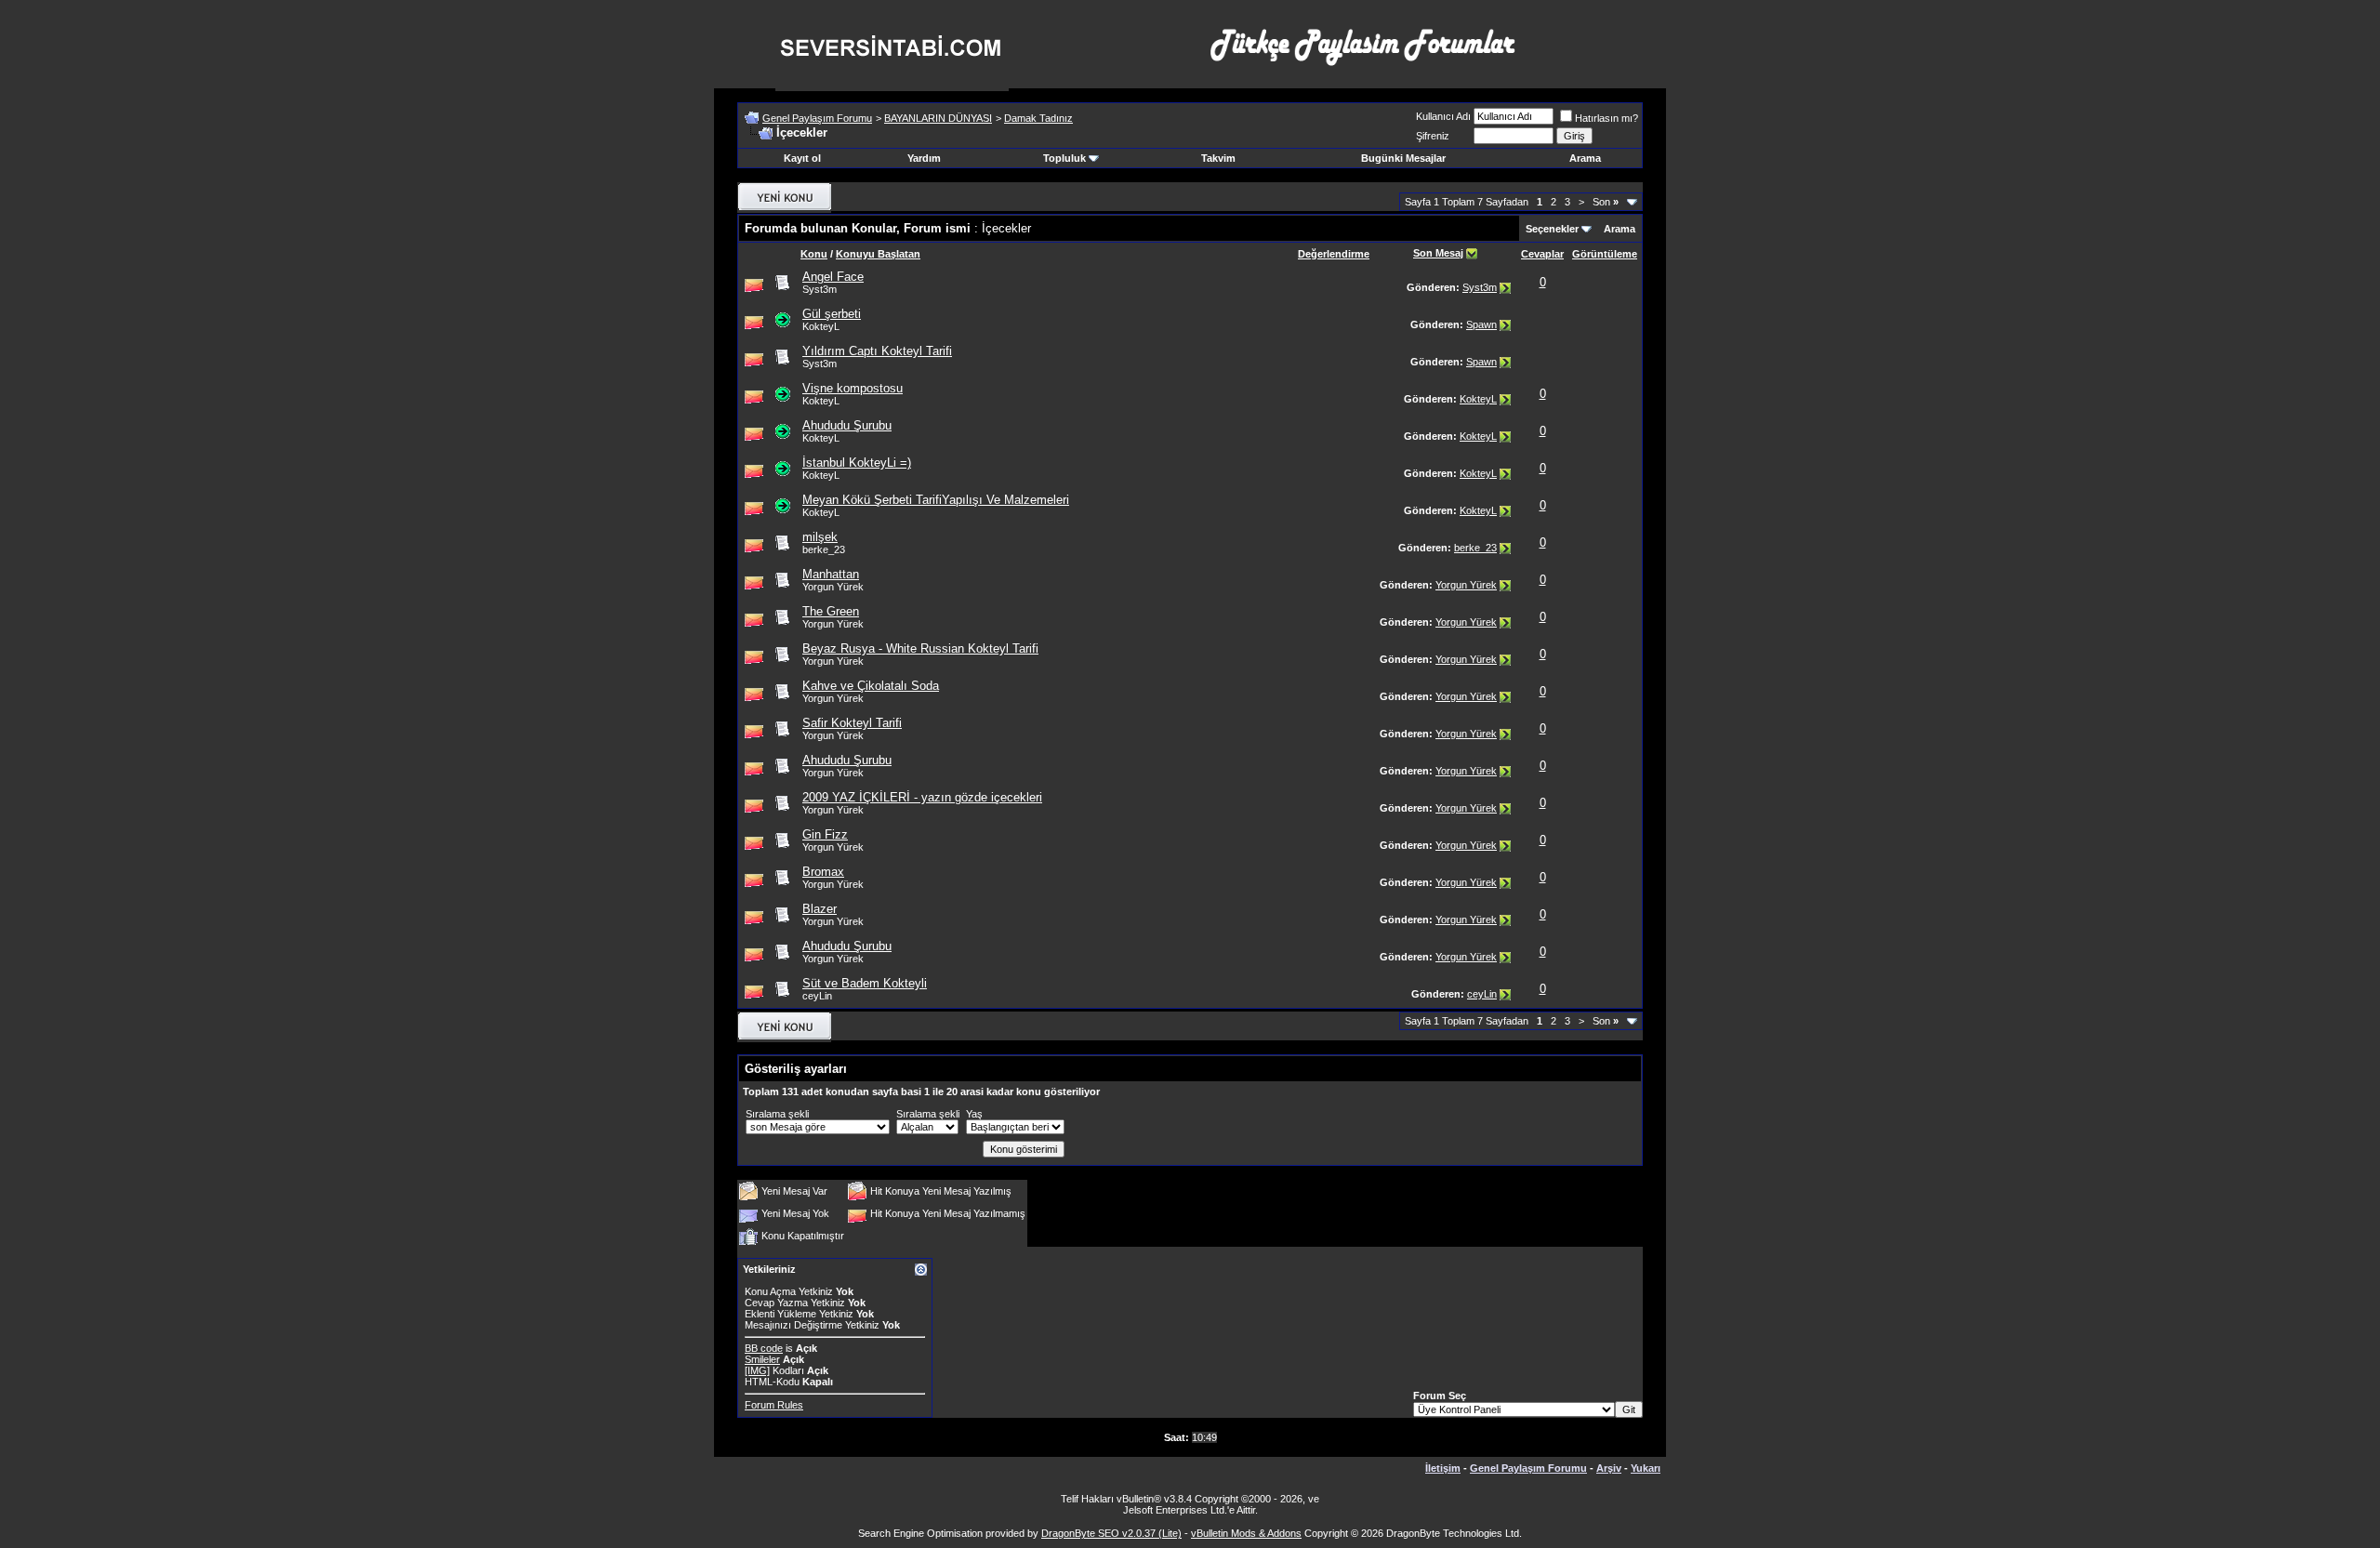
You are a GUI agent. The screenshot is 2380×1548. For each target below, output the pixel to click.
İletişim (1443, 1468)
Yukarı (1646, 1468)
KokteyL (1478, 399)
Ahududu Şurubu (847, 425)
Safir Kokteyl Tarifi (852, 723)
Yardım (924, 158)
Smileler (762, 1359)
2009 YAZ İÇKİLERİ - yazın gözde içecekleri (922, 797)
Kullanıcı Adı (1443, 116)
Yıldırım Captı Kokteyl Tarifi (877, 351)
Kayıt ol (802, 158)
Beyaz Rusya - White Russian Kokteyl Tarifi (920, 648)
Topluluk (1064, 158)
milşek (820, 537)
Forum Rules (774, 1405)
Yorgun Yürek (1466, 585)
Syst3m (820, 289)
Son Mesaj (1438, 253)
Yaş (974, 1114)
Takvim (1218, 158)
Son (1606, 202)
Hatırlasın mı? (1606, 118)
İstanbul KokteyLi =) (857, 463)
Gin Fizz (825, 834)
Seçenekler (1552, 229)
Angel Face (833, 277)
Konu (814, 254)
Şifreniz (1433, 136)
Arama (1585, 158)
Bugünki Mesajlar (1403, 158)
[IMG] (757, 1370)
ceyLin (1482, 994)
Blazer (820, 909)
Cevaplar (1542, 254)
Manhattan (831, 574)
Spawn (1481, 324)
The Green (831, 611)
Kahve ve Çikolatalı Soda (871, 686)
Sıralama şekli (777, 1114)
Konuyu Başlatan (878, 254)
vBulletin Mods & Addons (1246, 1533)
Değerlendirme (1334, 254)
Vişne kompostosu (853, 388)
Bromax (823, 872)
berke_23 (1475, 548)
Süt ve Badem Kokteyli (865, 983)
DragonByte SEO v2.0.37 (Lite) (1111, 1533)
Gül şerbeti (832, 314)
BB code (764, 1348)
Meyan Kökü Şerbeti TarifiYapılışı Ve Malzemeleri (936, 500)
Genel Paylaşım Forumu (817, 118)
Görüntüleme (1605, 254)
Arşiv (1609, 1468)
